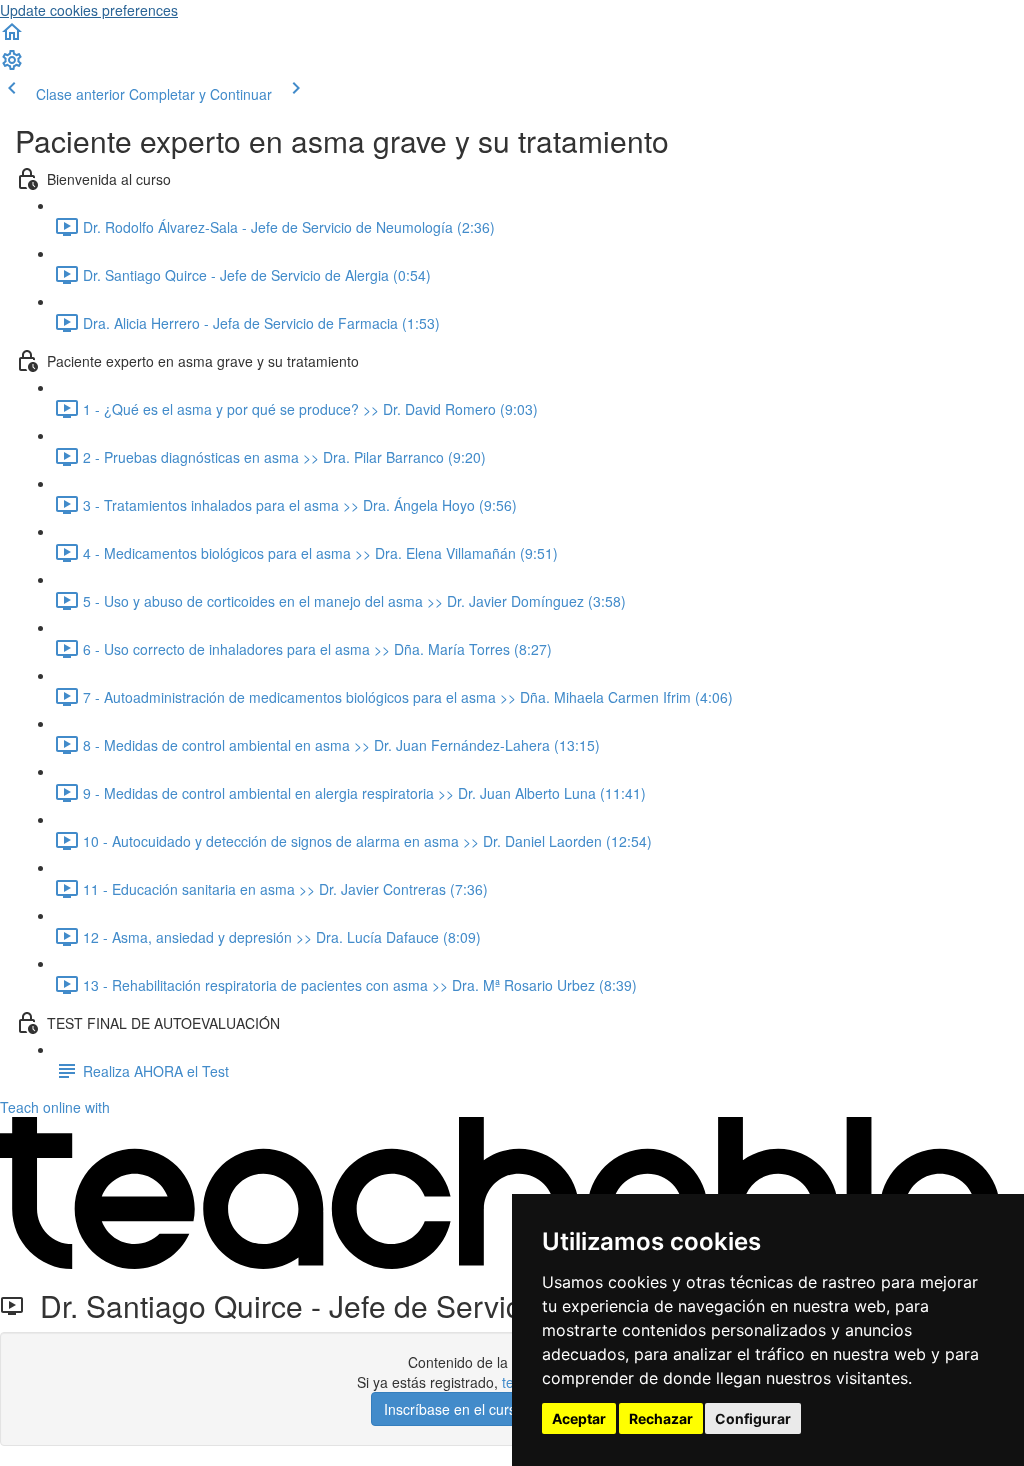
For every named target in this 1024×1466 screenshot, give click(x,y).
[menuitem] (12, 66)
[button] (12, 38)
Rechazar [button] (661, 1418)
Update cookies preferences (89, 10)
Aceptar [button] (579, 1418)
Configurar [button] (753, 1418)
